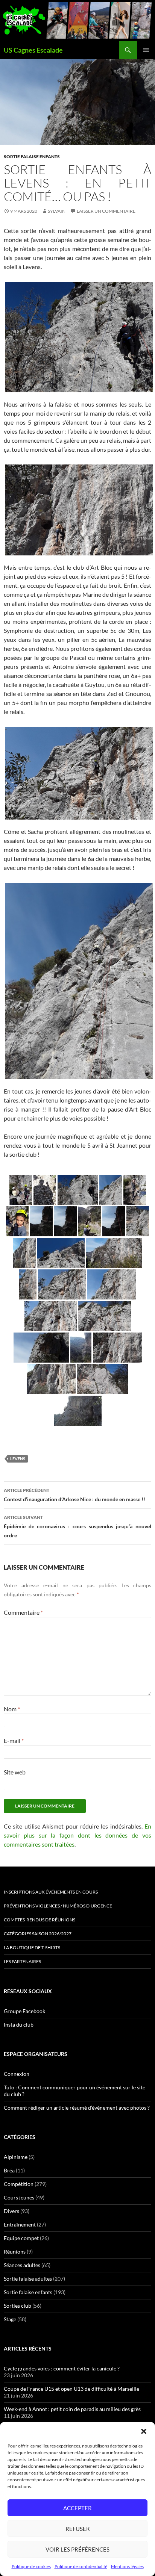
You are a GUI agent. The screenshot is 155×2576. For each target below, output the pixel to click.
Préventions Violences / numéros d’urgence (58, 1906)
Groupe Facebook (24, 2011)
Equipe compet (21, 2238)
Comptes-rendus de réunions (40, 1920)
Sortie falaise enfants (32, 157)
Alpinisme (16, 2157)
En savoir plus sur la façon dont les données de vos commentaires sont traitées (77, 1835)
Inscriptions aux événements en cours (51, 1892)
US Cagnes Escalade (33, 50)
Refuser (78, 2529)
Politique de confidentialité (81, 2566)
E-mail (14, 1740)
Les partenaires (22, 1961)
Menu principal (146, 50)
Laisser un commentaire (106, 211)
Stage (10, 2319)
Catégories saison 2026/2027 (38, 1934)
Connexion (17, 2074)
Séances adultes (22, 2265)
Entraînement (20, 2224)
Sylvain (57, 211)
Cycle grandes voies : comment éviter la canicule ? (62, 2368)
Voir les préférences (77, 2549)
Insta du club (19, 2025)
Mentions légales (127, 2566)
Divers (11, 2211)
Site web (15, 1772)
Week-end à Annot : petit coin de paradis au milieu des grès (72, 2409)
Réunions (15, 2252)
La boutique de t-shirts (32, 1948)
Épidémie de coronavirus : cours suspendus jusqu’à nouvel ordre (77, 1526)
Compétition (19, 2184)
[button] (144, 2431)
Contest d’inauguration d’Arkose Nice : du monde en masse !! (74, 1495)
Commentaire (23, 1612)
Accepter (77, 2508)
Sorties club (17, 2306)
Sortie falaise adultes (28, 2279)
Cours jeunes (19, 2197)
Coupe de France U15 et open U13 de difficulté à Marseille (71, 2389)
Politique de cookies (31, 2566)
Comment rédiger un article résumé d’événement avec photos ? (77, 2108)
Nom (12, 1709)
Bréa (9, 2170)
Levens (18, 1459)
